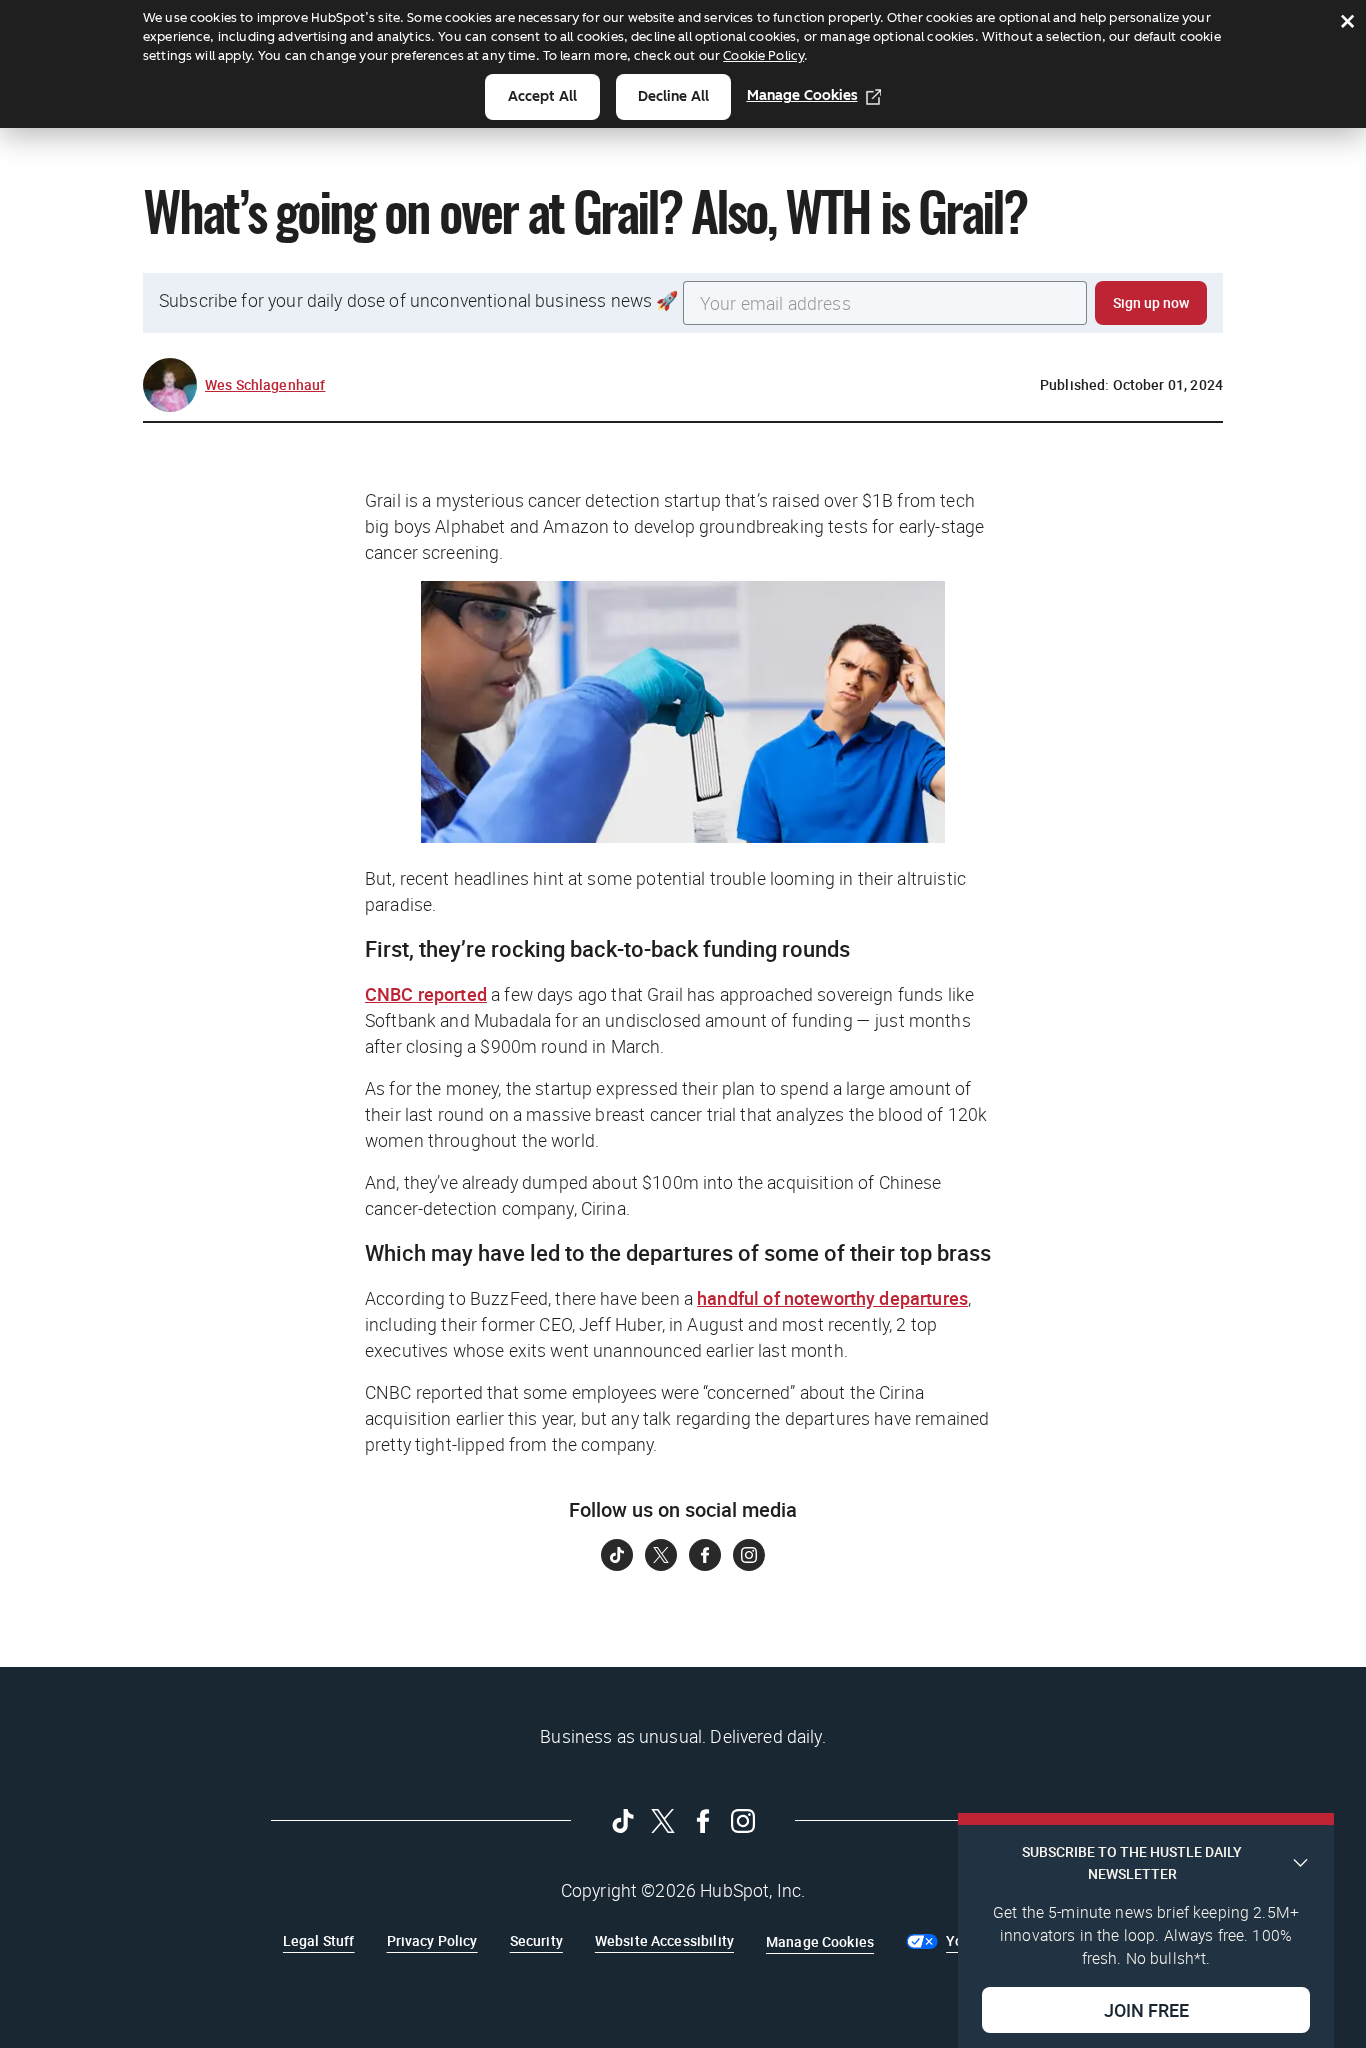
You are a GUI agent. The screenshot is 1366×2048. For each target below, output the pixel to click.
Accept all (542, 96)
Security (536, 1940)
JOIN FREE (1146, 2009)
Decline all (673, 96)
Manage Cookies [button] (820, 1941)
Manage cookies (802, 95)
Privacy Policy (432, 1940)
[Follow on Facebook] (705, 1555)
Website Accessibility (664, 1940)
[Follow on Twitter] (661, 1555)
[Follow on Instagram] (749, 1555)
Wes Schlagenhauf (265, 384)
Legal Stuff (319, 1940)
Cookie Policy (763, 55)
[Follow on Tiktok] (617, 1555)
